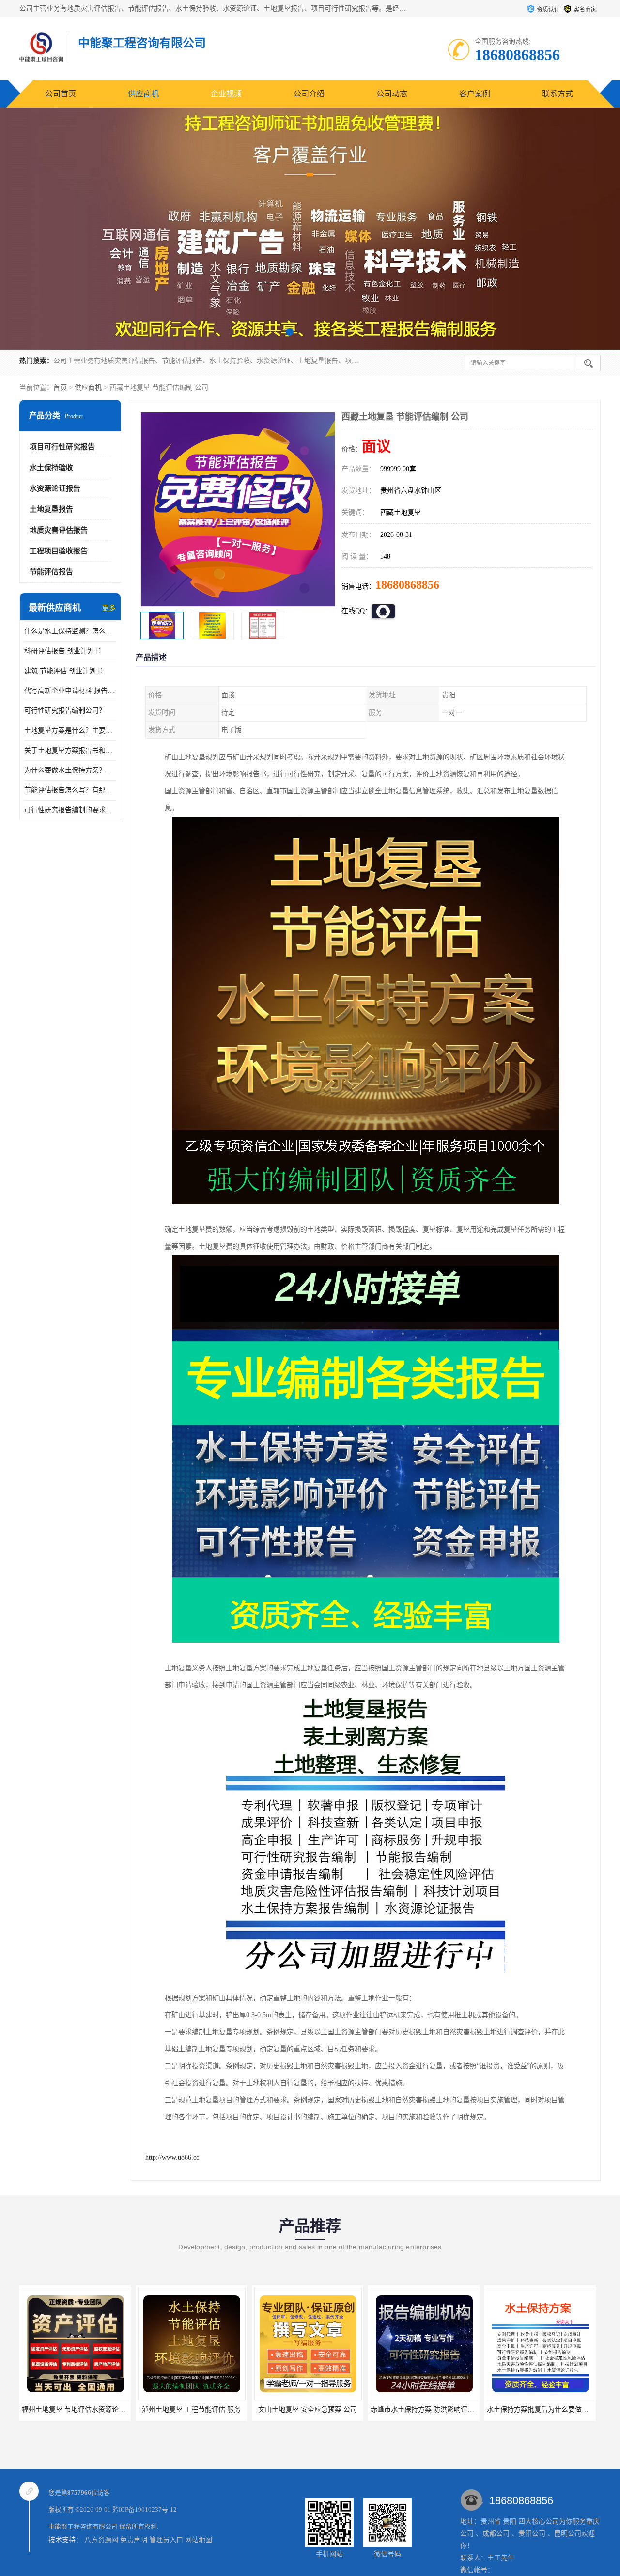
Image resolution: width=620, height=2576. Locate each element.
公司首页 (61, 94)
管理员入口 (166, 2540)
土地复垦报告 (51, 509)
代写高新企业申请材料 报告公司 (70, 691)
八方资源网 (101, 2540)
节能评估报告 (51, 572)
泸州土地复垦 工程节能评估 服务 (75, 2410)
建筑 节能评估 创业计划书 (63, 671)
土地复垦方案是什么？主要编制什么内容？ (70, 730)
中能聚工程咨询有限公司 (83, 2526)
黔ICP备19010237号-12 (145, 2509)
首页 (60, 387)
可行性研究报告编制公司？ (65, 711)
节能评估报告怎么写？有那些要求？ (70, 790)
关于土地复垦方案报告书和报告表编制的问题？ (70, 750)
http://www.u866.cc (172, 2158)
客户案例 (475, 94)
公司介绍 (309, 94)
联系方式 (558, 94)
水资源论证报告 (55, 488)
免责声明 (134, 2540)
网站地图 (199, 2540)
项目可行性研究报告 (62, 447)
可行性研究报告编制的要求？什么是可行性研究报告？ (70, 810)
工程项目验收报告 (59, 551)
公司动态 (392, 94)
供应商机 (143, 94)
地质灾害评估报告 (59, 530)
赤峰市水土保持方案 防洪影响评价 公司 (314, 2410)
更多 (109, 608)
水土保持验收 (51, 468)
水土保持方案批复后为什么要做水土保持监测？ (442, 2410)
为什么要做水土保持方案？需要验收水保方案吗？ (70, 770)
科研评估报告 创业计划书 (62, 651)
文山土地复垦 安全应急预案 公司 (191, 2410)
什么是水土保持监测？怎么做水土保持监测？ (70, 631)
